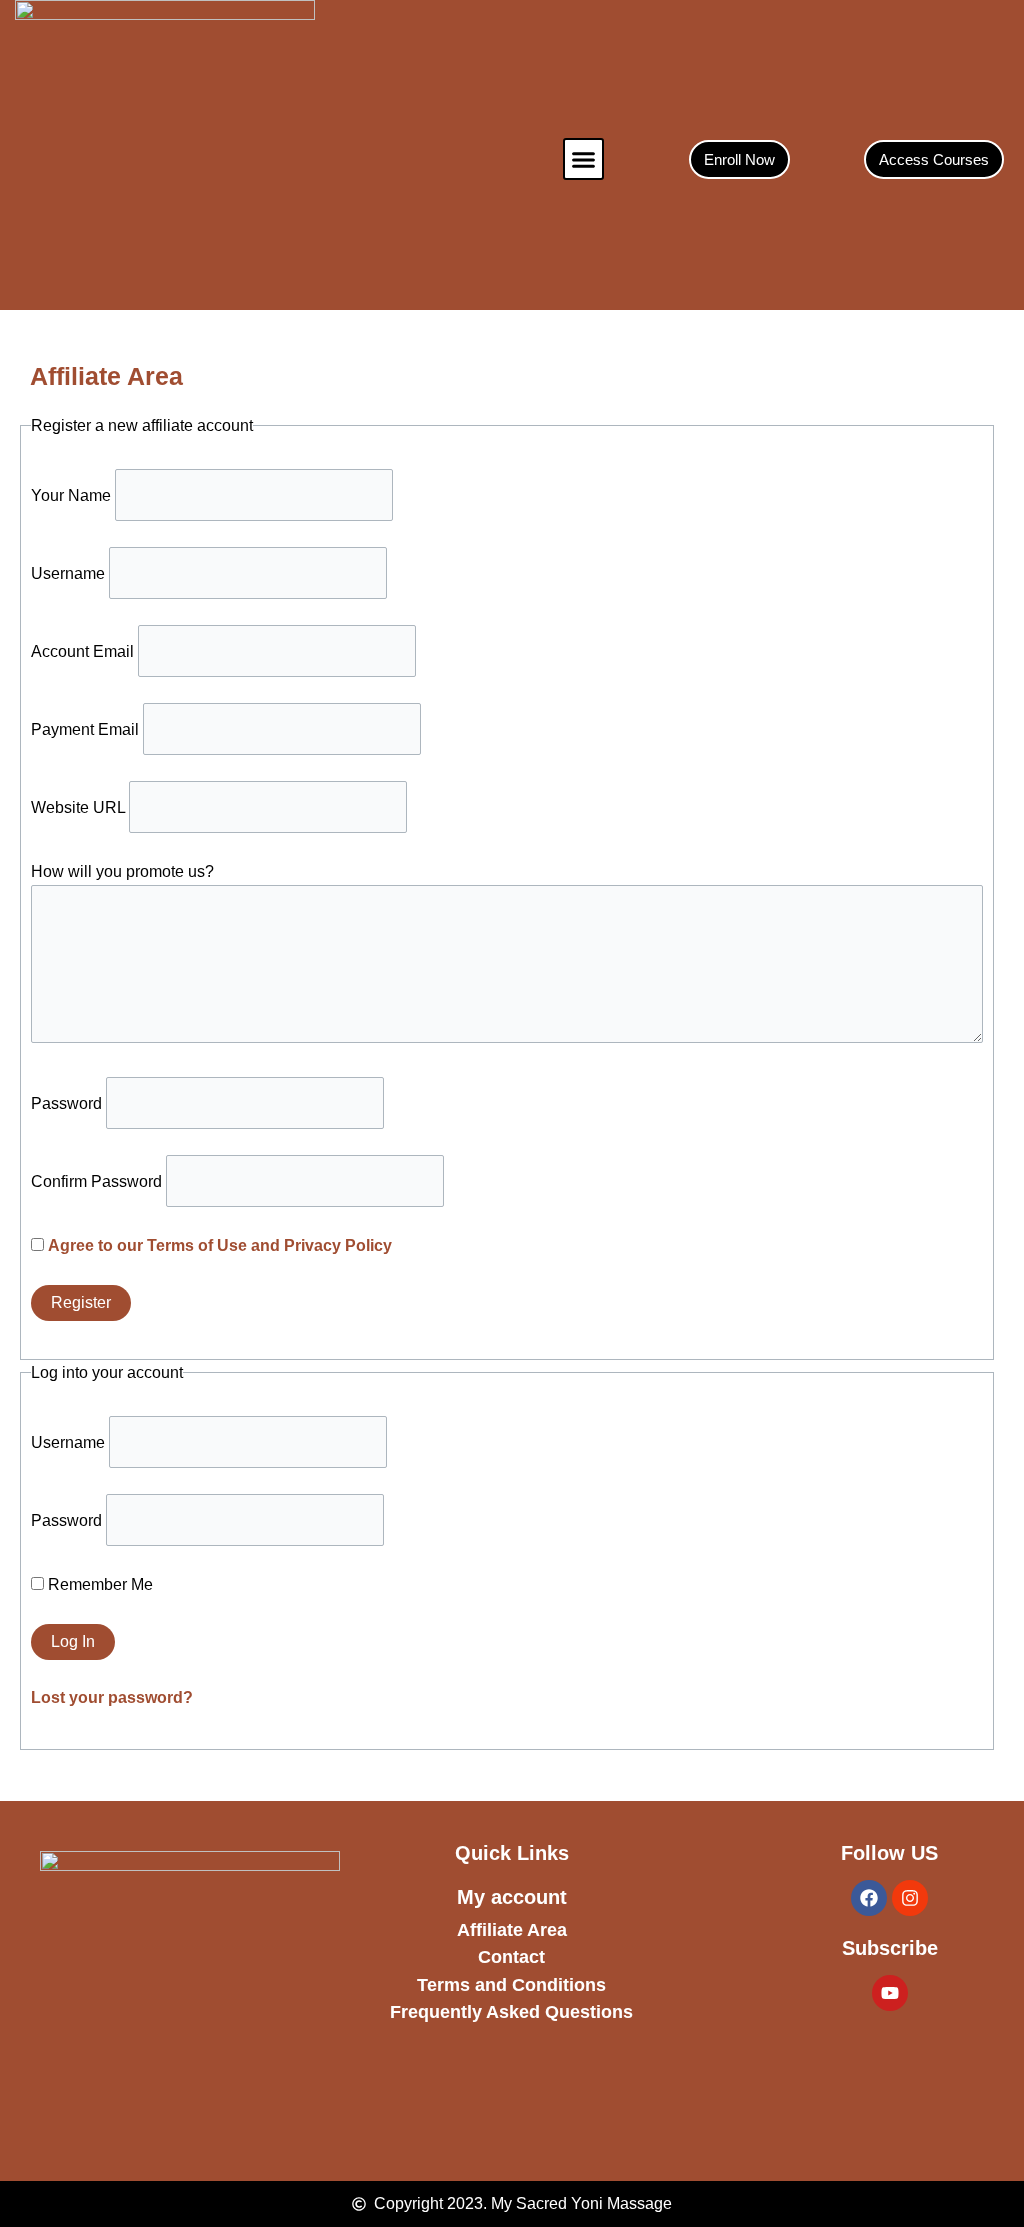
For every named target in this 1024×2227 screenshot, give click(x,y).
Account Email (82, 651)
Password (66, 1103)
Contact (511, 1957)
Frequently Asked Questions (511, 2012)
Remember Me (98, 1584)
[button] (584, 159)
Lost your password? (112, 1697)
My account (512, 1897)
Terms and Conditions (511, 1985)
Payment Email (85, 729)
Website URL (78, 807)
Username (68, 573)
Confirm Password (96, 1181)
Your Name (71, 495)
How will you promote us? (122, 871)
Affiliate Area (512, 1930)
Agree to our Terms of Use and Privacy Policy (220, 1245)
